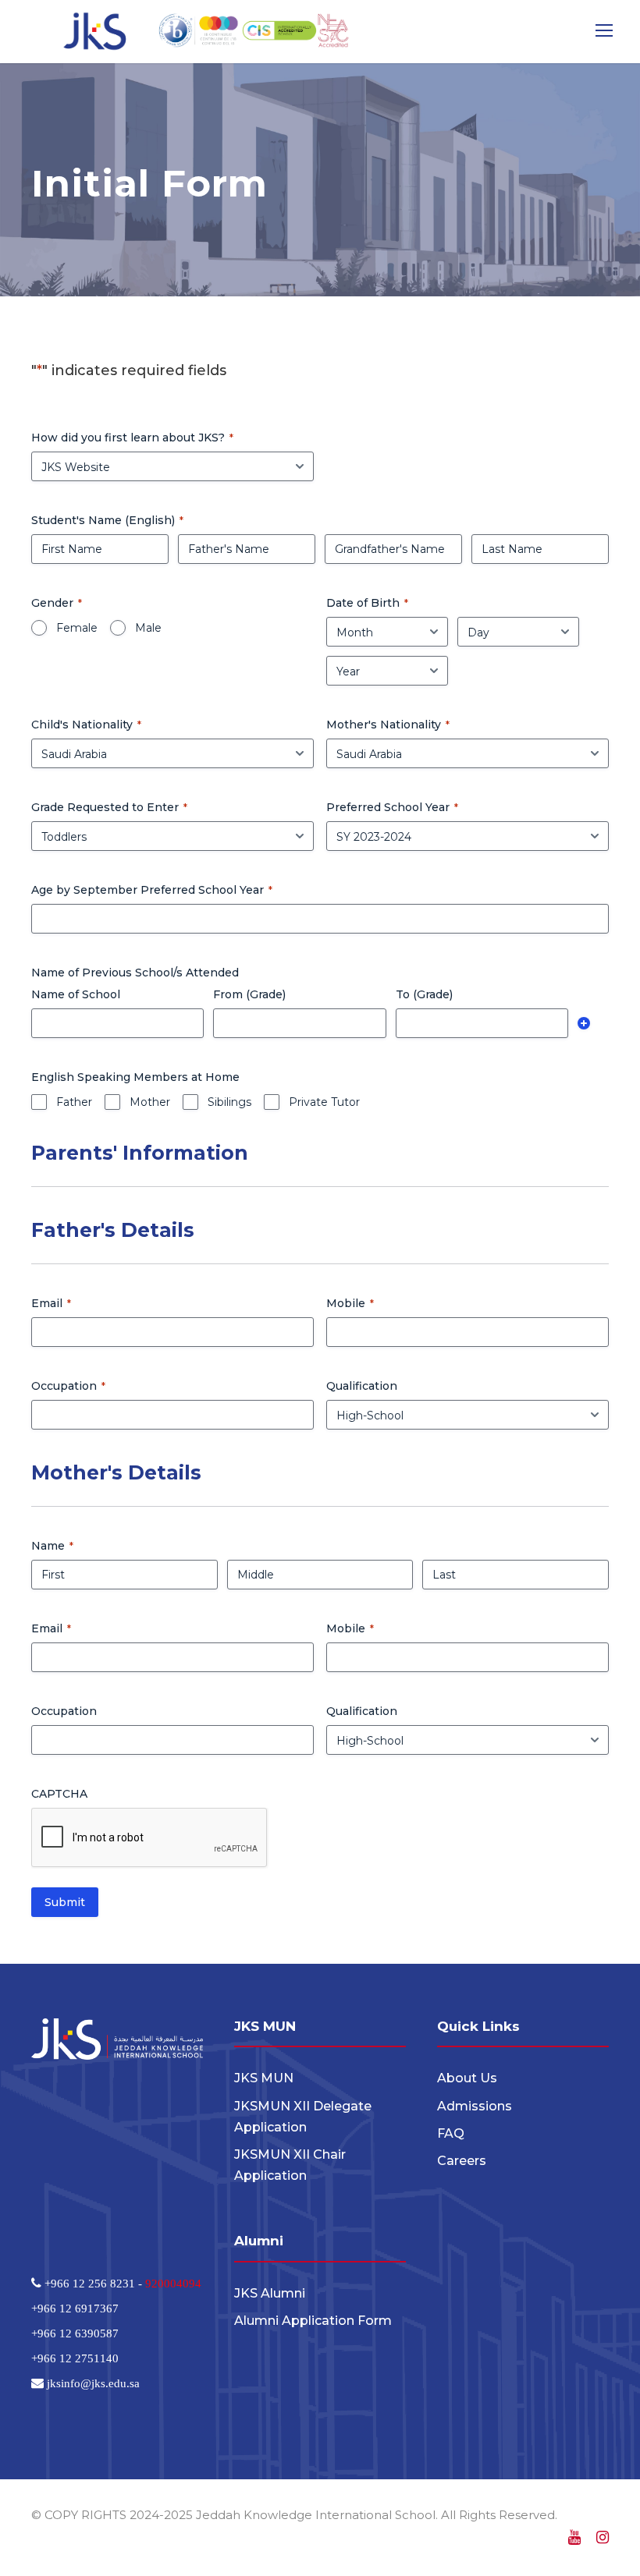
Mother (150, 1102)
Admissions (475, 2106)
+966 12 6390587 (75, 2333)
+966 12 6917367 (75, 2308)
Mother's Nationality (388, 725)
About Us (467, 2078)
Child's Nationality (86, 725)
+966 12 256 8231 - (93, 2283)
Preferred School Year (392, 807)
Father (74, 1102)
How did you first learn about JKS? (132, 438)
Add (584, 1023)
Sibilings (229, 1102)
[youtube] (574, 2538)
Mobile (350, 1303)
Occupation (68, 1386)
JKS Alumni (270, 2293)
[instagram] (603, 2538)
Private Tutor (324, 1102)
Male (148, 628)
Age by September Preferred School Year (152, 890)
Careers (462, 2161)
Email (51, 1303)
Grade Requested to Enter (109, 807)
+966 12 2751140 (75, 2358)
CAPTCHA (59, 1794)
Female (77, 628)
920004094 (173, 2283)
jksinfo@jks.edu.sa (92, 2383)
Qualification (362, 1386)
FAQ (451, 2133)
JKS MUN (264, 2078)
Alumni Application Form (313, 2321)
